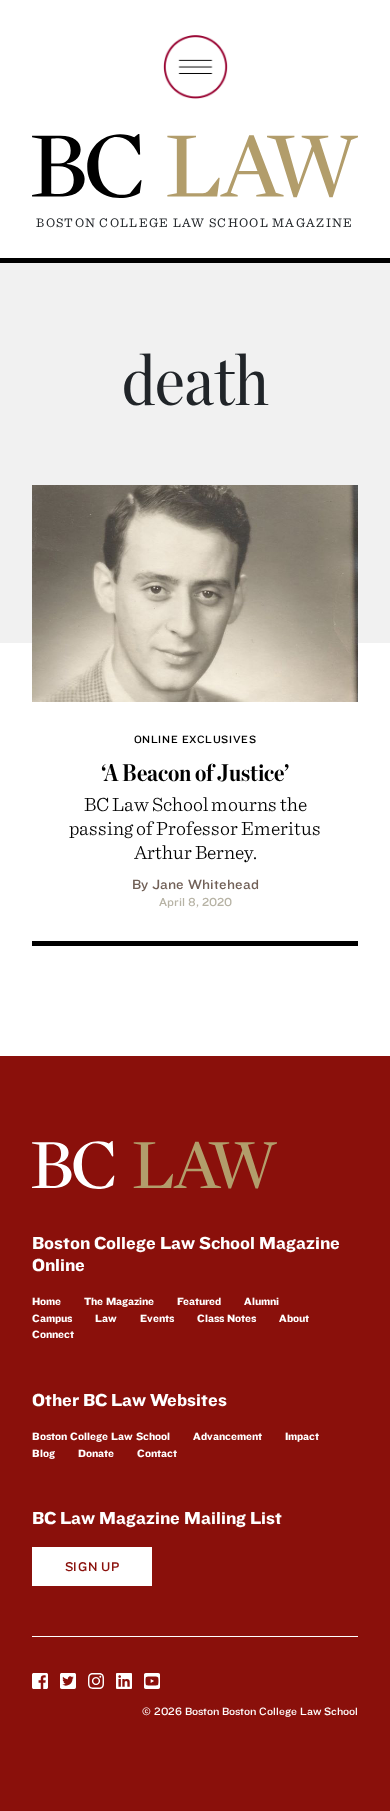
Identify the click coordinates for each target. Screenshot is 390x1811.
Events (157, 1318)
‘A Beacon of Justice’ (195, 772)
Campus (52, 1318)
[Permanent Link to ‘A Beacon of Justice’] (195, 590)
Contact (157, 1453)
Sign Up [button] (92, 1566)
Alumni (261, 1301)
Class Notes (226, 1318)
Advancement (227, 1436)
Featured (199, 1301)
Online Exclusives (195, 739)
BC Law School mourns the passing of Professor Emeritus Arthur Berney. (195, 827)
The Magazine (119, 1301)
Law (106, 1318)
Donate (96, 1453)
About (294, 1318)
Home (46, 1301)
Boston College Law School (101, 1436)
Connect (53, 1334)
